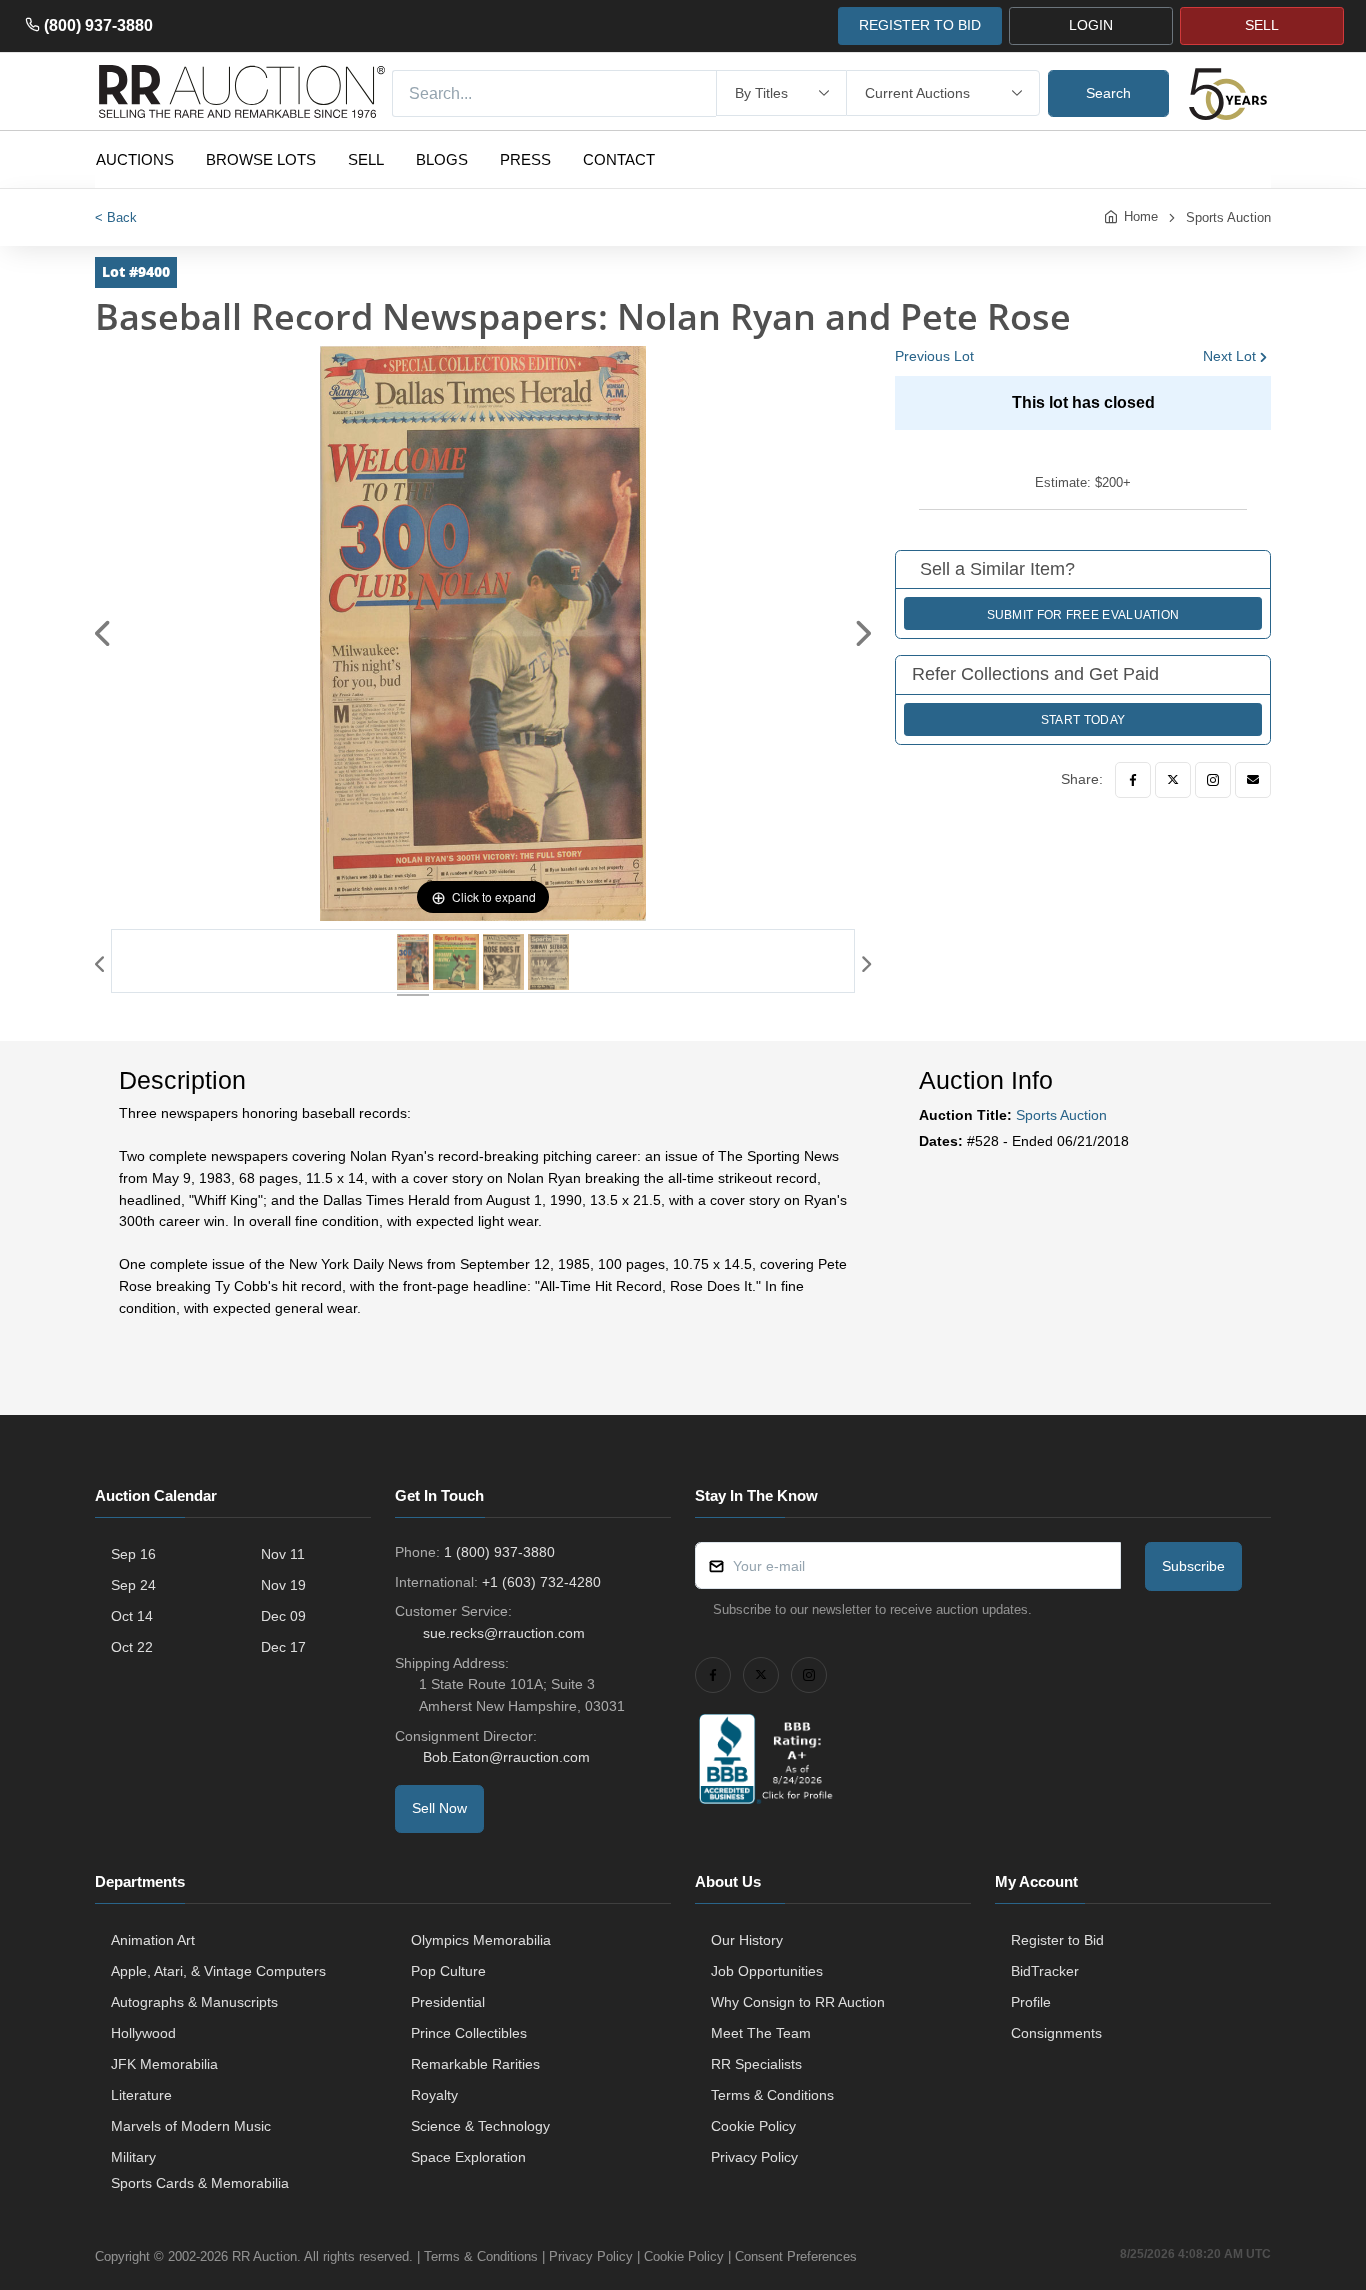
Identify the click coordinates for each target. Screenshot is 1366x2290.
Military (133, 2157)
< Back (116, 217)
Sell (366, 159)
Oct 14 (132, 1616)
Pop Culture (448, 1971)
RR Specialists (756, 2064)
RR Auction (264, 2256)
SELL (1262, 25)
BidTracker (1045, 1971)
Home (1141, 216)
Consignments (1056, 2033)
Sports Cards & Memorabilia (200, 2183)
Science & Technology (480, 2126)
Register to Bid (1057, 1940)
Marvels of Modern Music (191, 2126)
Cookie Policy (753, 2126)
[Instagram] (1213, 780)
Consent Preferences (796, 2256)
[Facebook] (1133, 780)
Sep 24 (133, 1585)
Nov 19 (283, 1585)
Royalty (434, 2095)
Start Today (1083, 720)
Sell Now (439, 1808)
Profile (1031, 2002)
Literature (141, 2095)
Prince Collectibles (469, 2033)
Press (525, 159)
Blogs (442, 159)
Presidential (448, 2002)
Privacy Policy (754, 2157)
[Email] (1253, 780)
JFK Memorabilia (164, 2064)
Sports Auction (1228, 217)
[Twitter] (1173, 780)
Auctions (135, 159)
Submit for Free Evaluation (1083, 615)
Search (1108, 93)
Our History (747, 1940)
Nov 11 (283, 1554)
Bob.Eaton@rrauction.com (506, 1757)
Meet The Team (761, 2033)
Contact (619, 159)
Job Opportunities (767, 1971)
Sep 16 (133, 1554)
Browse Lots (261, 159)
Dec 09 (283, 1616)
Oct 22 (132, 1647)
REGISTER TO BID (920, 25)
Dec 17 (283, 1647)
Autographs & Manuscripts (194, 2002)
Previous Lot (934, 356)
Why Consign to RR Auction (798, 2002)
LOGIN (1091, 25)
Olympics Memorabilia (481, 1940)
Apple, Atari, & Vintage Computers (218, 1971)
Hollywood (143, 2033)
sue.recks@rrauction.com (504, 1633)
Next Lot (1229, 356)
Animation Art (153, 1940)
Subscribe (1193, 1566)
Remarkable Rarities (475, 2064)
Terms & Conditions (772, 2095)
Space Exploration (468, 2157)
